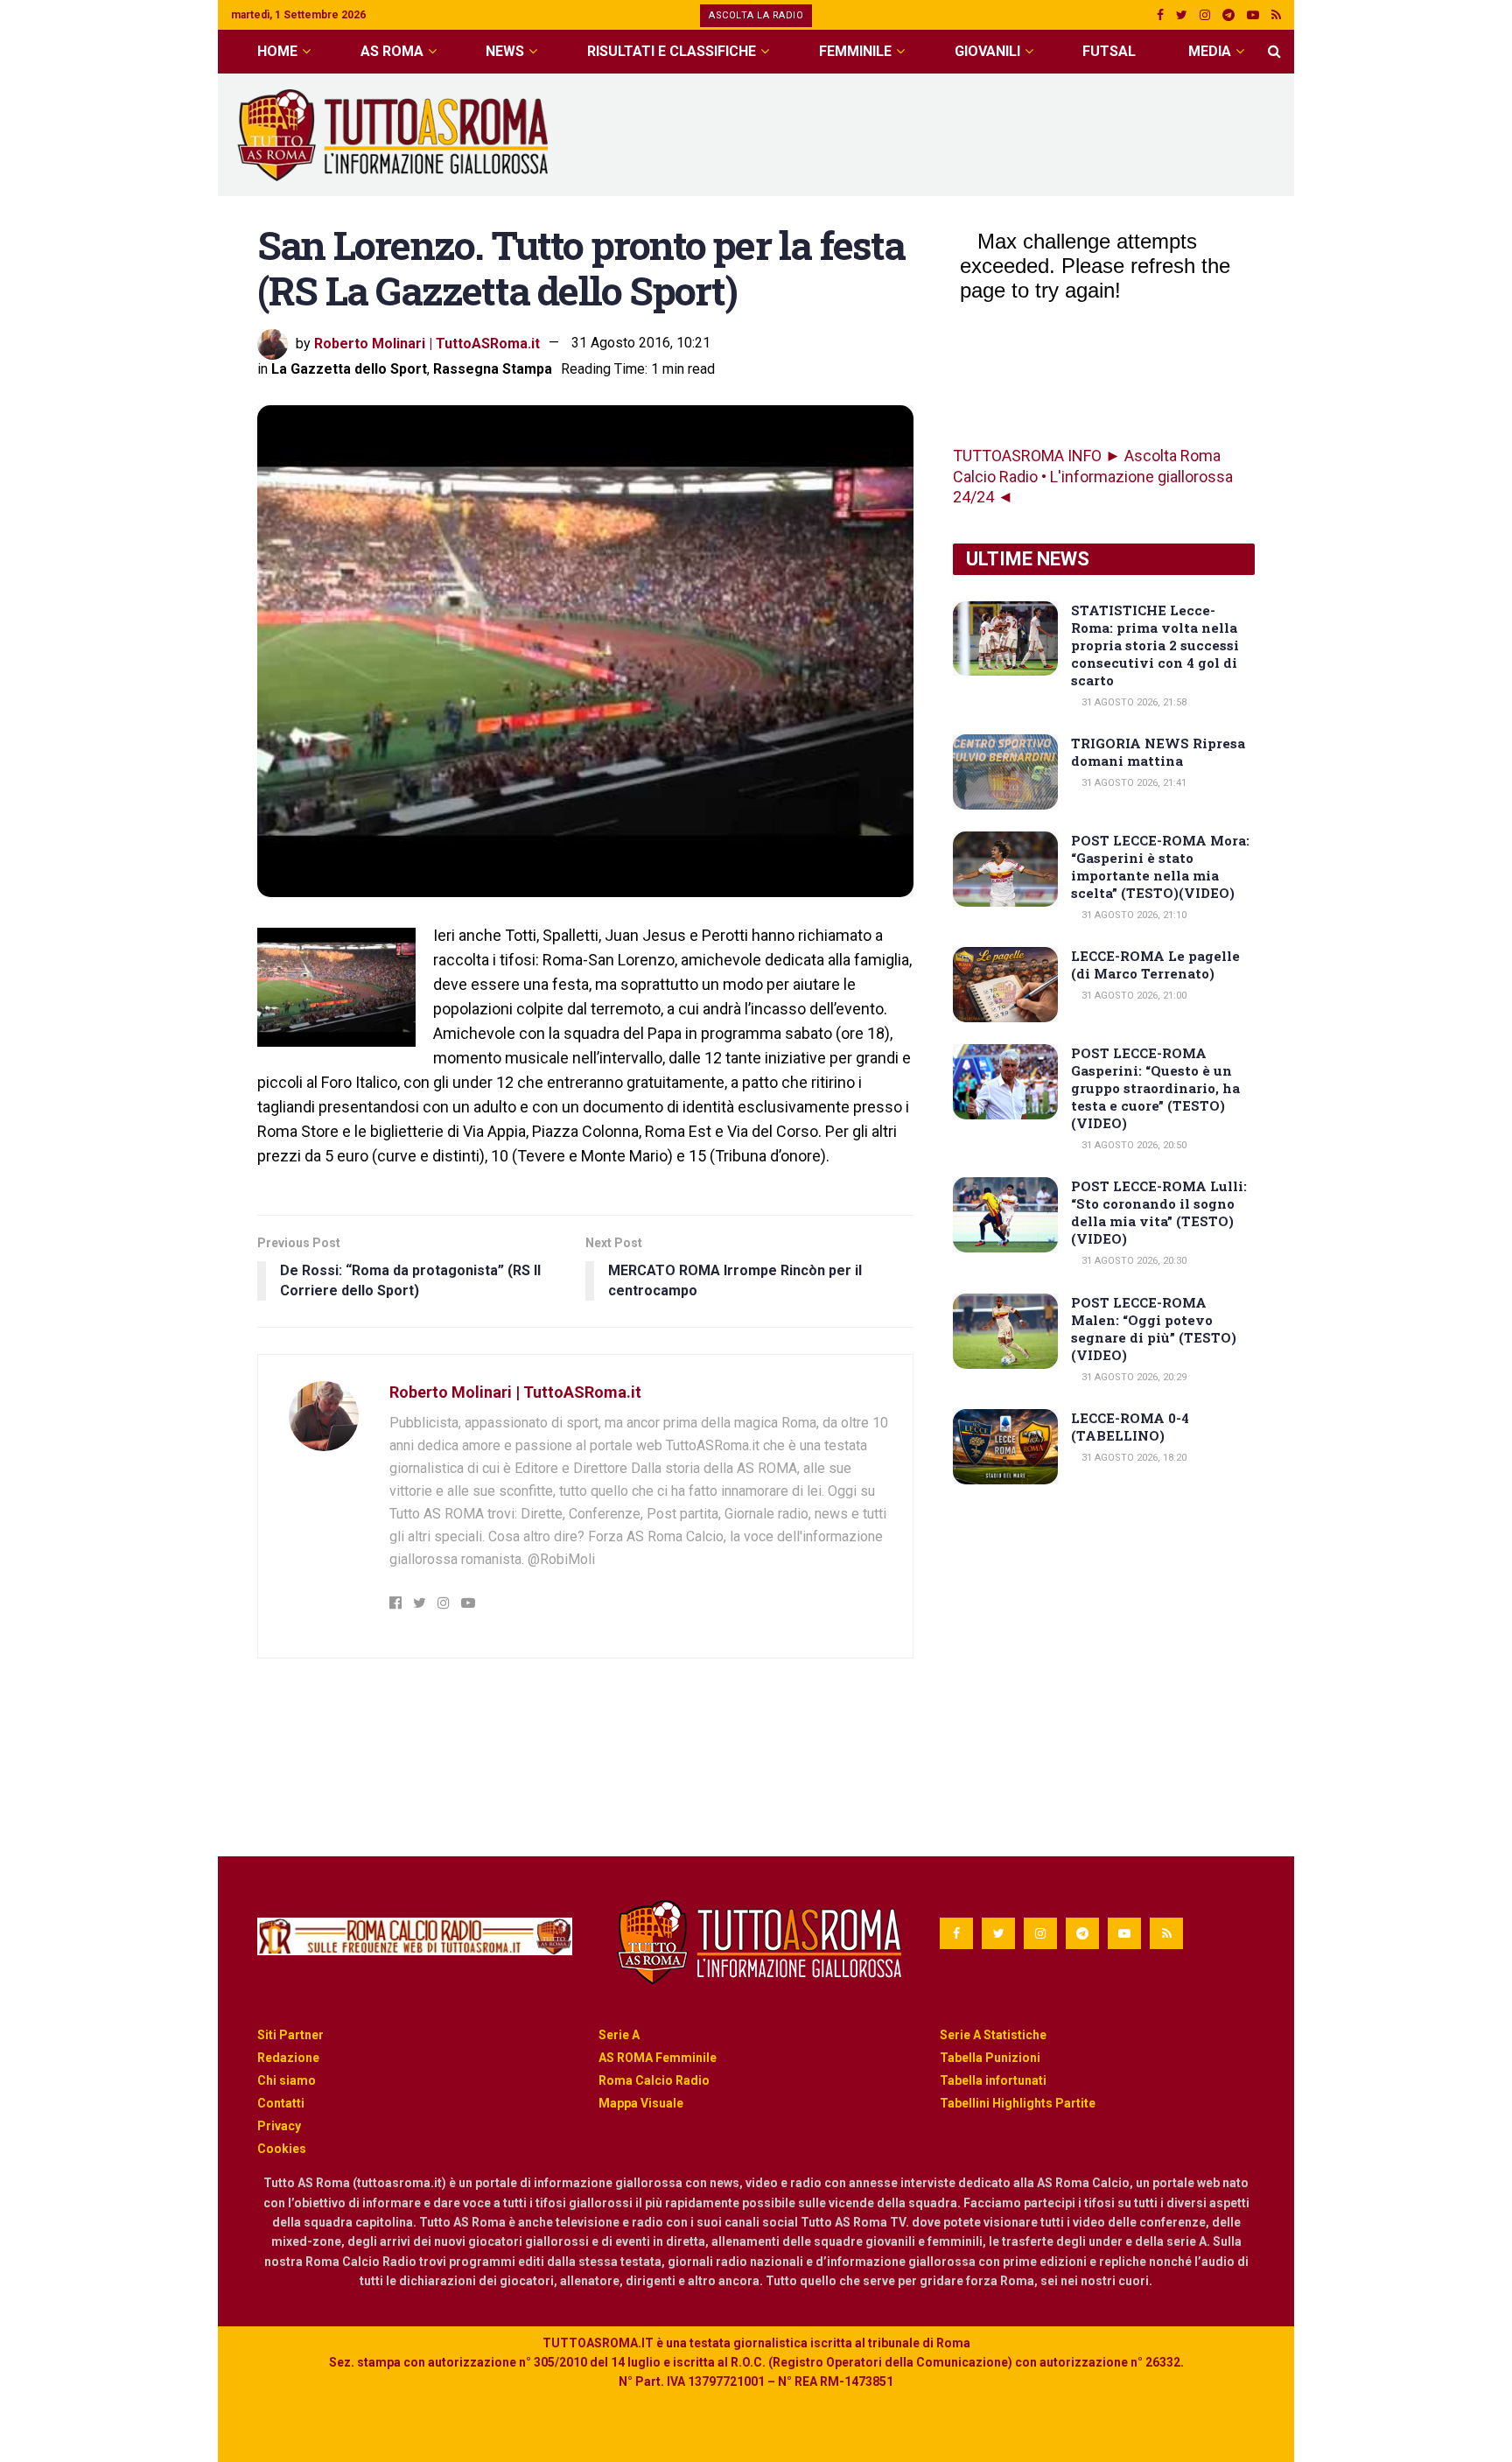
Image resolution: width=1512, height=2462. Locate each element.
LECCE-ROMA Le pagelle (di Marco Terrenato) (1155, 964)
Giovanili (987, 51)
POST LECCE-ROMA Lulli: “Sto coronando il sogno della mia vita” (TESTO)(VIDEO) (1159, 1212)
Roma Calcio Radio (654, 2080)
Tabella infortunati (993, 2080)
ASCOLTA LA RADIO (756, 15)
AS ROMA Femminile (658, 2058)
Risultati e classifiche (672, 51)
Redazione (288, 2058)
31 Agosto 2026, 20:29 (1133, 1377)
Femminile (855, 51)
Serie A (619, 2035)
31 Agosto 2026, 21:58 (1133, 702)
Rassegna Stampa (493, 369)
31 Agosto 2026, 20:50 (1133, 1145)
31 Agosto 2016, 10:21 (641, 343)
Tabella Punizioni (990, 2058)
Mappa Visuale (641, 2103)
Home (277, 51)
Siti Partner (290, 2035)
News (505, 51)
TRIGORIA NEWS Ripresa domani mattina (1158, 752)
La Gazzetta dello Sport (349, 369)
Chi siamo (287, 2080)
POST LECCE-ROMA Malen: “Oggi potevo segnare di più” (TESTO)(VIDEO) (1154, 1329)
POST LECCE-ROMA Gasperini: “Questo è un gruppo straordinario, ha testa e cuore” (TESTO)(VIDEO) (1155, 1088)
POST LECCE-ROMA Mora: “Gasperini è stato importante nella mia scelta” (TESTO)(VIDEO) (1160, 866)
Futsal (1109, 51)
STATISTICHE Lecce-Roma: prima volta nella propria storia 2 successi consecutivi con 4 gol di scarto (1155, 645)
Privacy (279, 2126)
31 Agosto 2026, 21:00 (1133, 996)
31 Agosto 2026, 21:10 (1133, 915)
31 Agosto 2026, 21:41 (1133, 783)
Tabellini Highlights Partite (1018, 2103)
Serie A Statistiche (993, 2035)
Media (1210, 51)
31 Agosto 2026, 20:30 (1133, 1261)
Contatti (281, 2103)
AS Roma (392, 51)
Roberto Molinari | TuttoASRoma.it (427, 343)
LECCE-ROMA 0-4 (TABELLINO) (1130, 1427)
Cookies (282, 2149)
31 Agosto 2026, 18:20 (1133, 1458)
